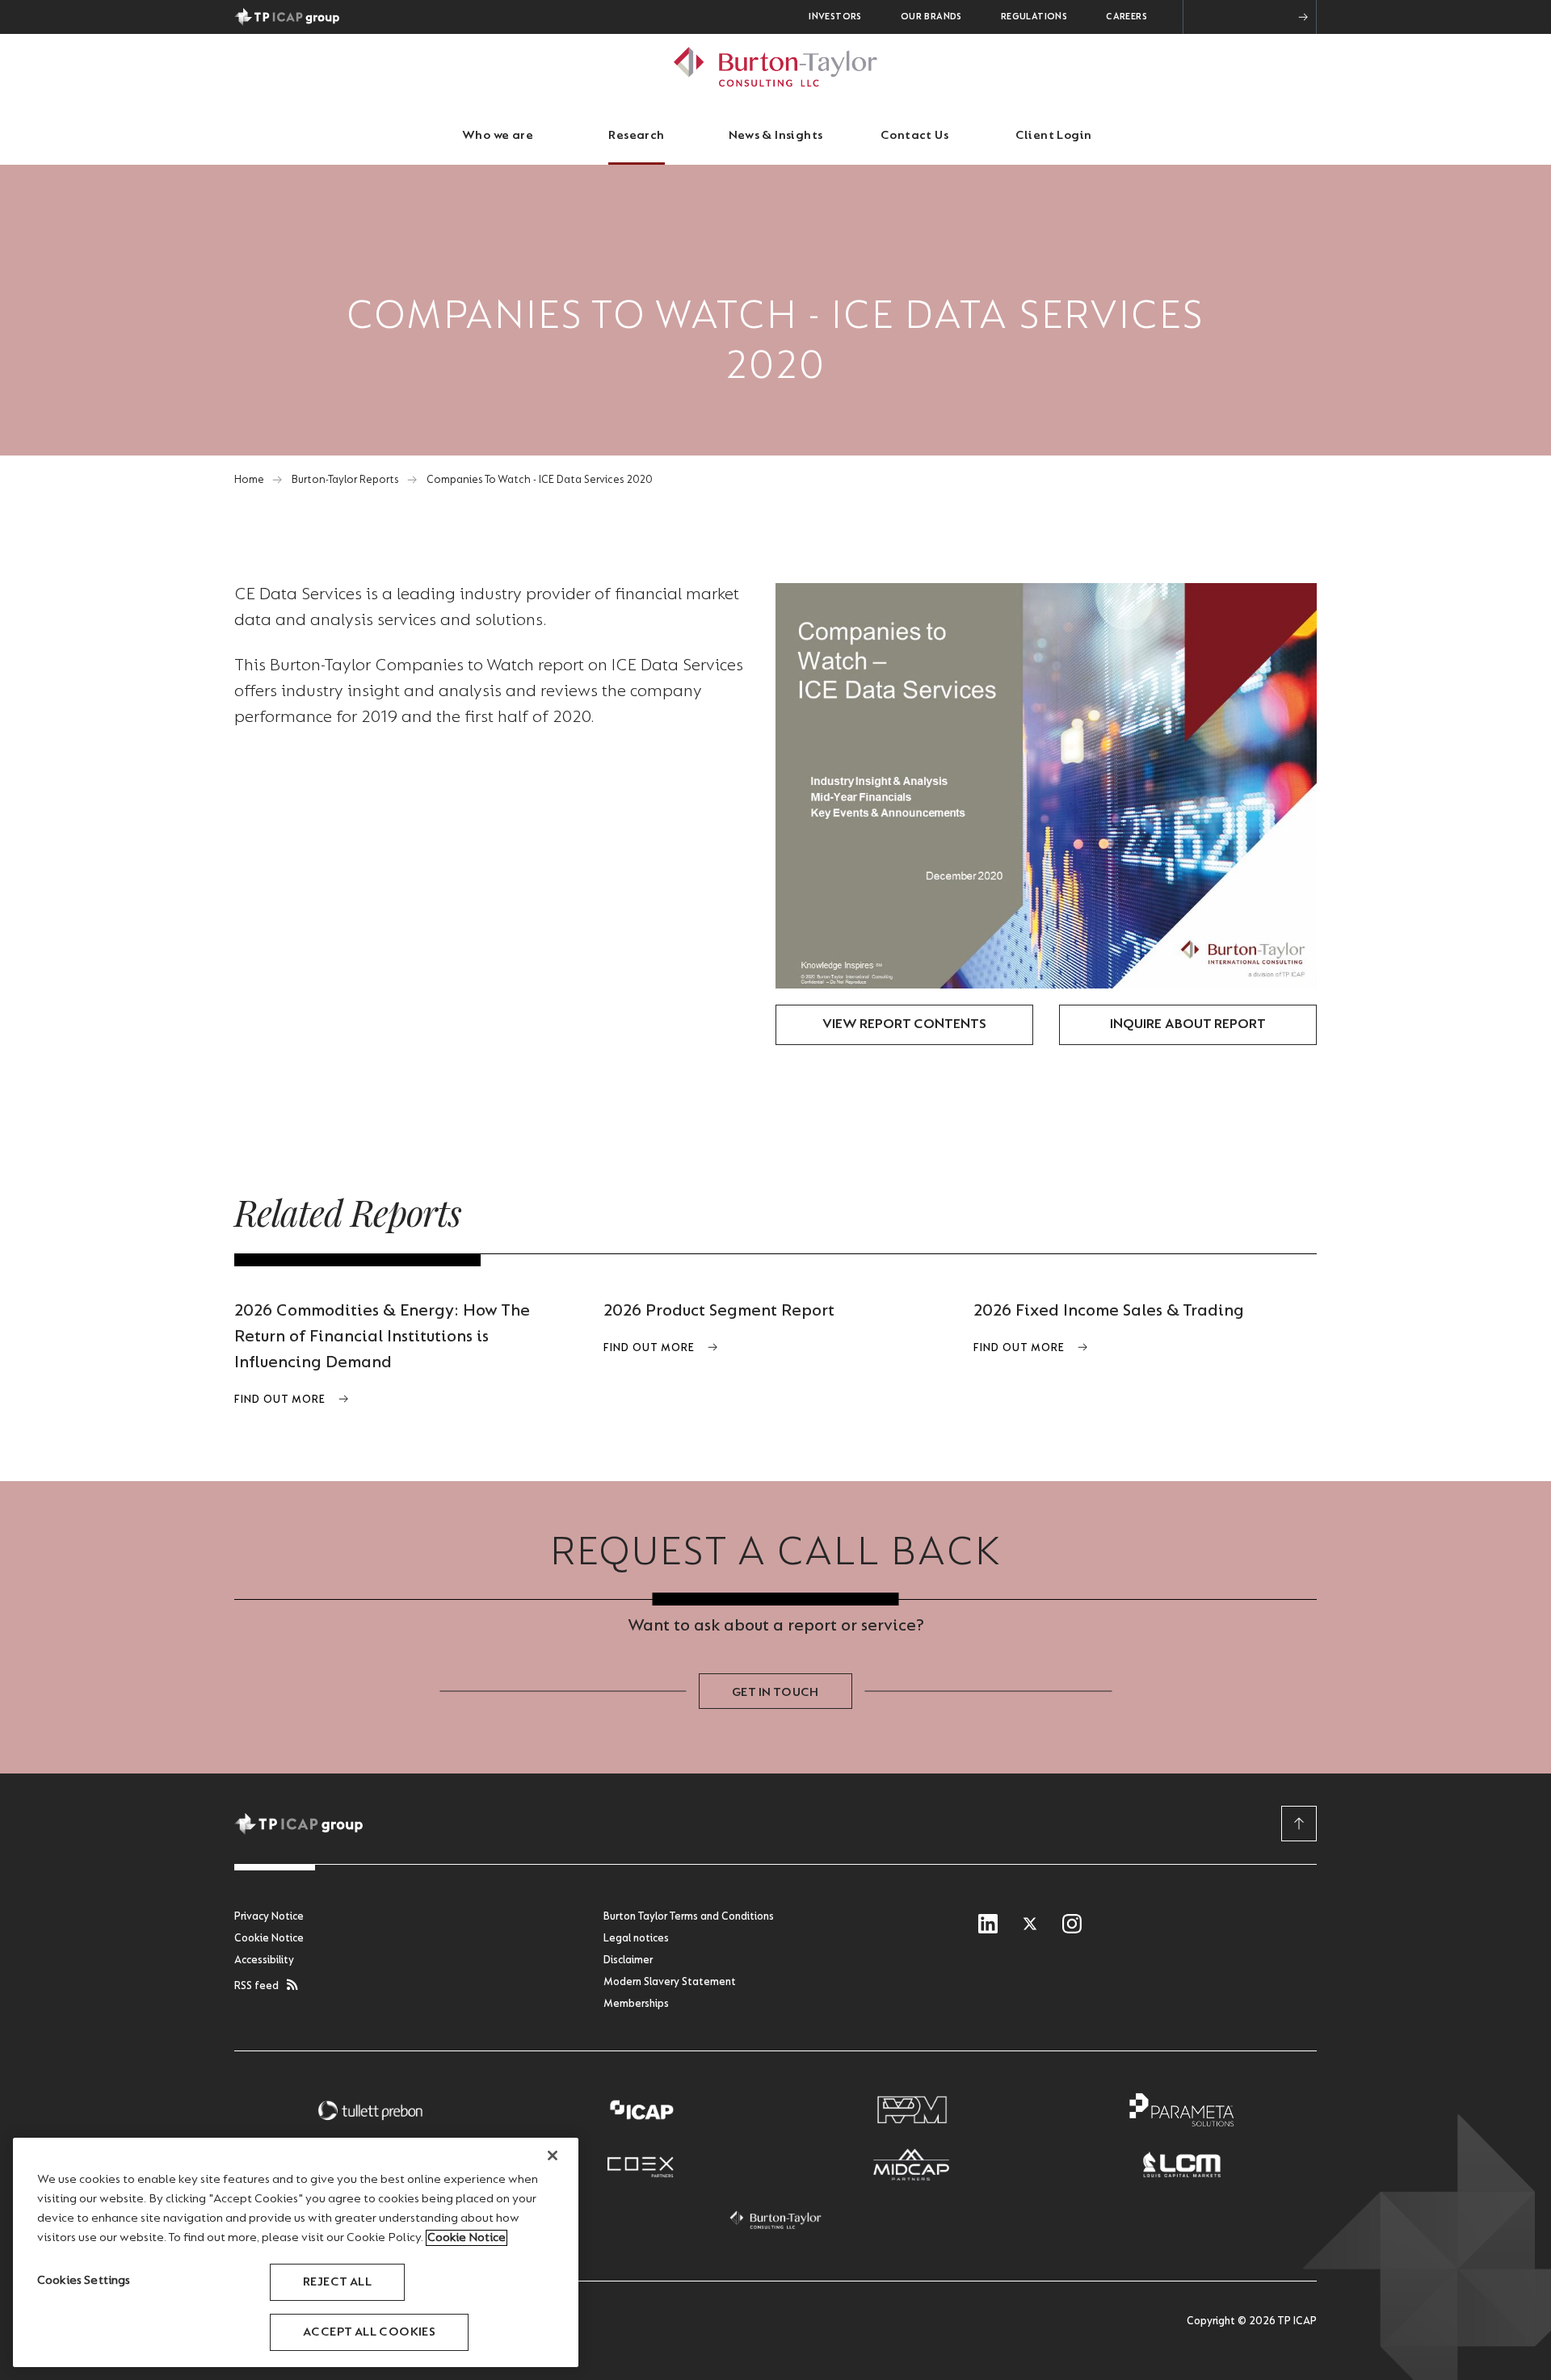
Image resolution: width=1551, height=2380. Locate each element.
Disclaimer (628, 1961)
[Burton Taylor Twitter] (1030, 1925)
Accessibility (264, 1961)
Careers (1126, 17)
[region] (296, 2252)
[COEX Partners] (641, 2165)
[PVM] (911, 2110)
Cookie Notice (269, 1939)
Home (249, 481)
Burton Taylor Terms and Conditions (689, 1917)
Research (636, 136)
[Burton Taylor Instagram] (1072, 1925)
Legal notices (636, 1939)
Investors (835, 17)
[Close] (553, 2155)
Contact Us (914, 136)
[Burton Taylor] (775, 2220)
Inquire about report (1188, 1025)
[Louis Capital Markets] (1182, 2165)
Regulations (1034, 17)
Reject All (337, 2282)
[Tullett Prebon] (370, 2110)
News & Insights (776, 136)
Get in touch (775, 1693)
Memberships (636, 2004)
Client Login (1054, 136)
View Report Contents (904, 1025)
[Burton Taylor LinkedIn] (988, 1925)
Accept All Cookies (369, 2332)
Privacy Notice (269, 1917)
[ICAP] (641, 2110)
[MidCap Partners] (911, 2165)
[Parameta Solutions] (1182, 2110)
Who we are (498, 136)
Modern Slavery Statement (670, 1983)
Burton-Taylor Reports (345, 481)
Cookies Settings (84, 2281)
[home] (775, 67)
